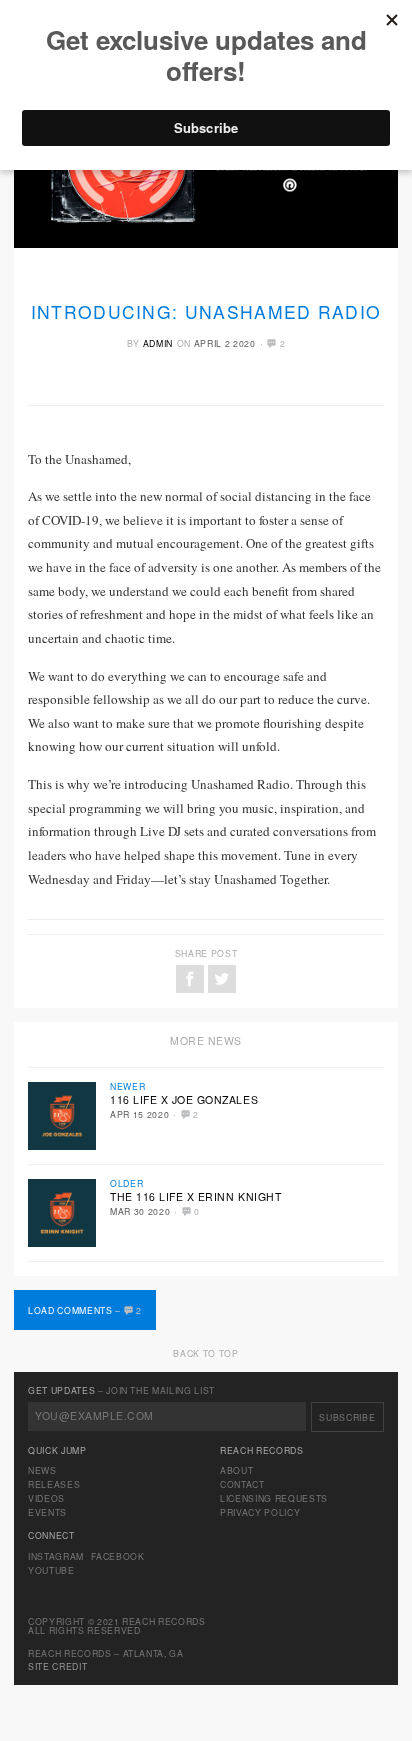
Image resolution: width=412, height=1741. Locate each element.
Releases (54, 1484)
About (236, 1470)
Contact (242, 1484)
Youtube (51, 1570)
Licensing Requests (274, 1498)
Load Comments (85, 1310)
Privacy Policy (260, 1512)
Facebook (117, 1556)
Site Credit (57, 1666)
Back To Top (205, 1353)
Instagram (56, 1556)
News (42, 1470)
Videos (46, 1498)
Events (47, 1512)
